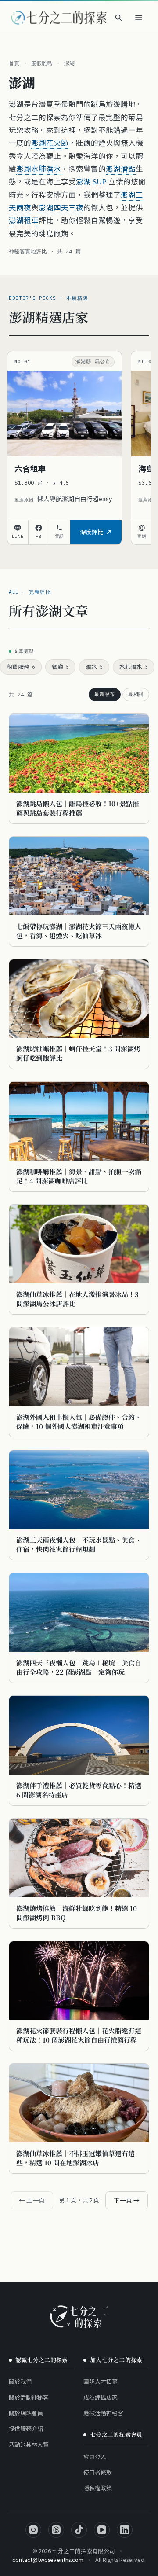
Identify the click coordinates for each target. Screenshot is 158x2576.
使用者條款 (98, 2472)
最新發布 (105, 694)
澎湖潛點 (121, 169)
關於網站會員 (26, 2413)
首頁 (14, 63)
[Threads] (56, 2530)
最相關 (136, 694)
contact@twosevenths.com (48, 2559)
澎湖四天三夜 (61, 207)
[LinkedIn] (125, 2530)
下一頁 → (127, 2200)
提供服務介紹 (26, 2428)
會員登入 (95, 2457)
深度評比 (92, 532)
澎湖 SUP (91, 181)
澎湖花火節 (50, 143)
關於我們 (20, 2381)
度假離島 (42, 63)
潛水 (94, 667)
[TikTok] (79, 2530)
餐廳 (60, 667)
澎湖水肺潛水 (39, 169)
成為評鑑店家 (101, 2397)
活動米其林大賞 (29, 2444)
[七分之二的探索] (79, 2317)
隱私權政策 (98, 2488)
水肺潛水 (134, 667)
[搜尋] (118, 18)
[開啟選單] (139, 18)
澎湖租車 (24, 220)
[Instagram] (33, 2530)
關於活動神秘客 (29, 2397)
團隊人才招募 (101, 2381)
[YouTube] (102, 2530)
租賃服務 (21, 667)
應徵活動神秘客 (103, 2413)
